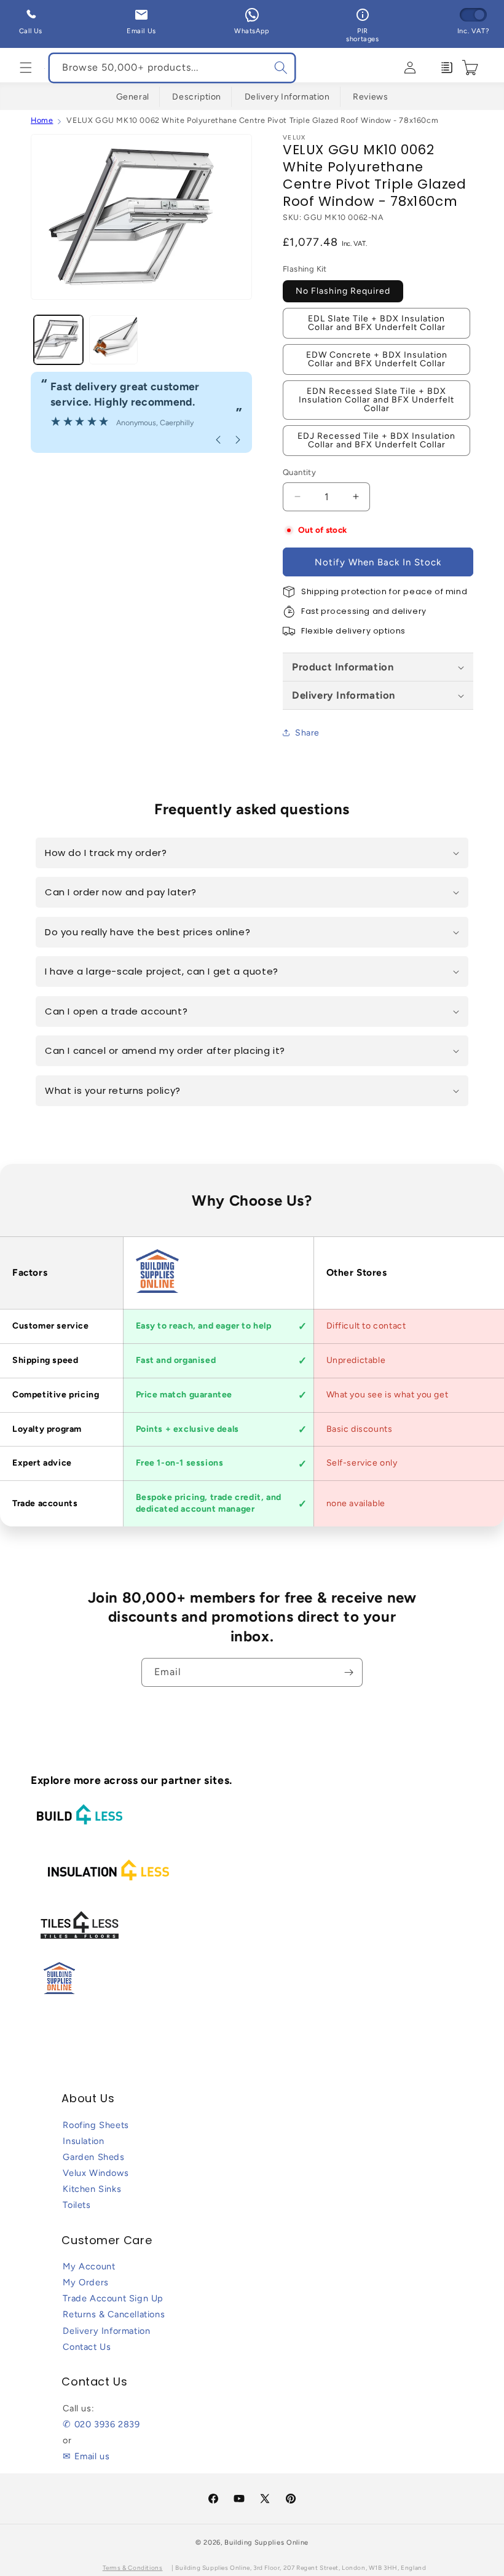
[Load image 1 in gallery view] (58, 340)
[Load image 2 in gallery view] (114, 340)
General (133, 97)
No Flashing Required (343, 291)
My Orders (85, 2282)
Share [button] (307, 733)
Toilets (77, 2205)
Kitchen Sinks (92, 2189)
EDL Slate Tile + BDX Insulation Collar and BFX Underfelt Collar (377, 323)
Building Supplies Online (266, 2543)
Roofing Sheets (96, 2125)
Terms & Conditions (133, 2568)
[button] (26, 68)
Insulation (83, 2141)
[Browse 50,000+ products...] (281, 68)
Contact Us (87, 2347)
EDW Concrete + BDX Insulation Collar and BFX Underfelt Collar (377, 359)
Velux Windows (96, 2173)
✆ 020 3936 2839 (101, 2424)
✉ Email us (86, 2456)
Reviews (370, 97)
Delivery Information (287, 97)
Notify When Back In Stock (378, 562)
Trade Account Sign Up (113, 2298)
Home (42, 120)
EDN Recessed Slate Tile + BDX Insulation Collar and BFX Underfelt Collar (376, 400)
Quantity (299, 472)
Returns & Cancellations (114, 2314)
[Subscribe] (348, 1672)
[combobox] (172, 68)
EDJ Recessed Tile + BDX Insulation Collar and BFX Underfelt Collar (376, 440)
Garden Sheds (93, 2157)
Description (197, 97)
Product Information (343, 667)
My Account (89, 2266)
